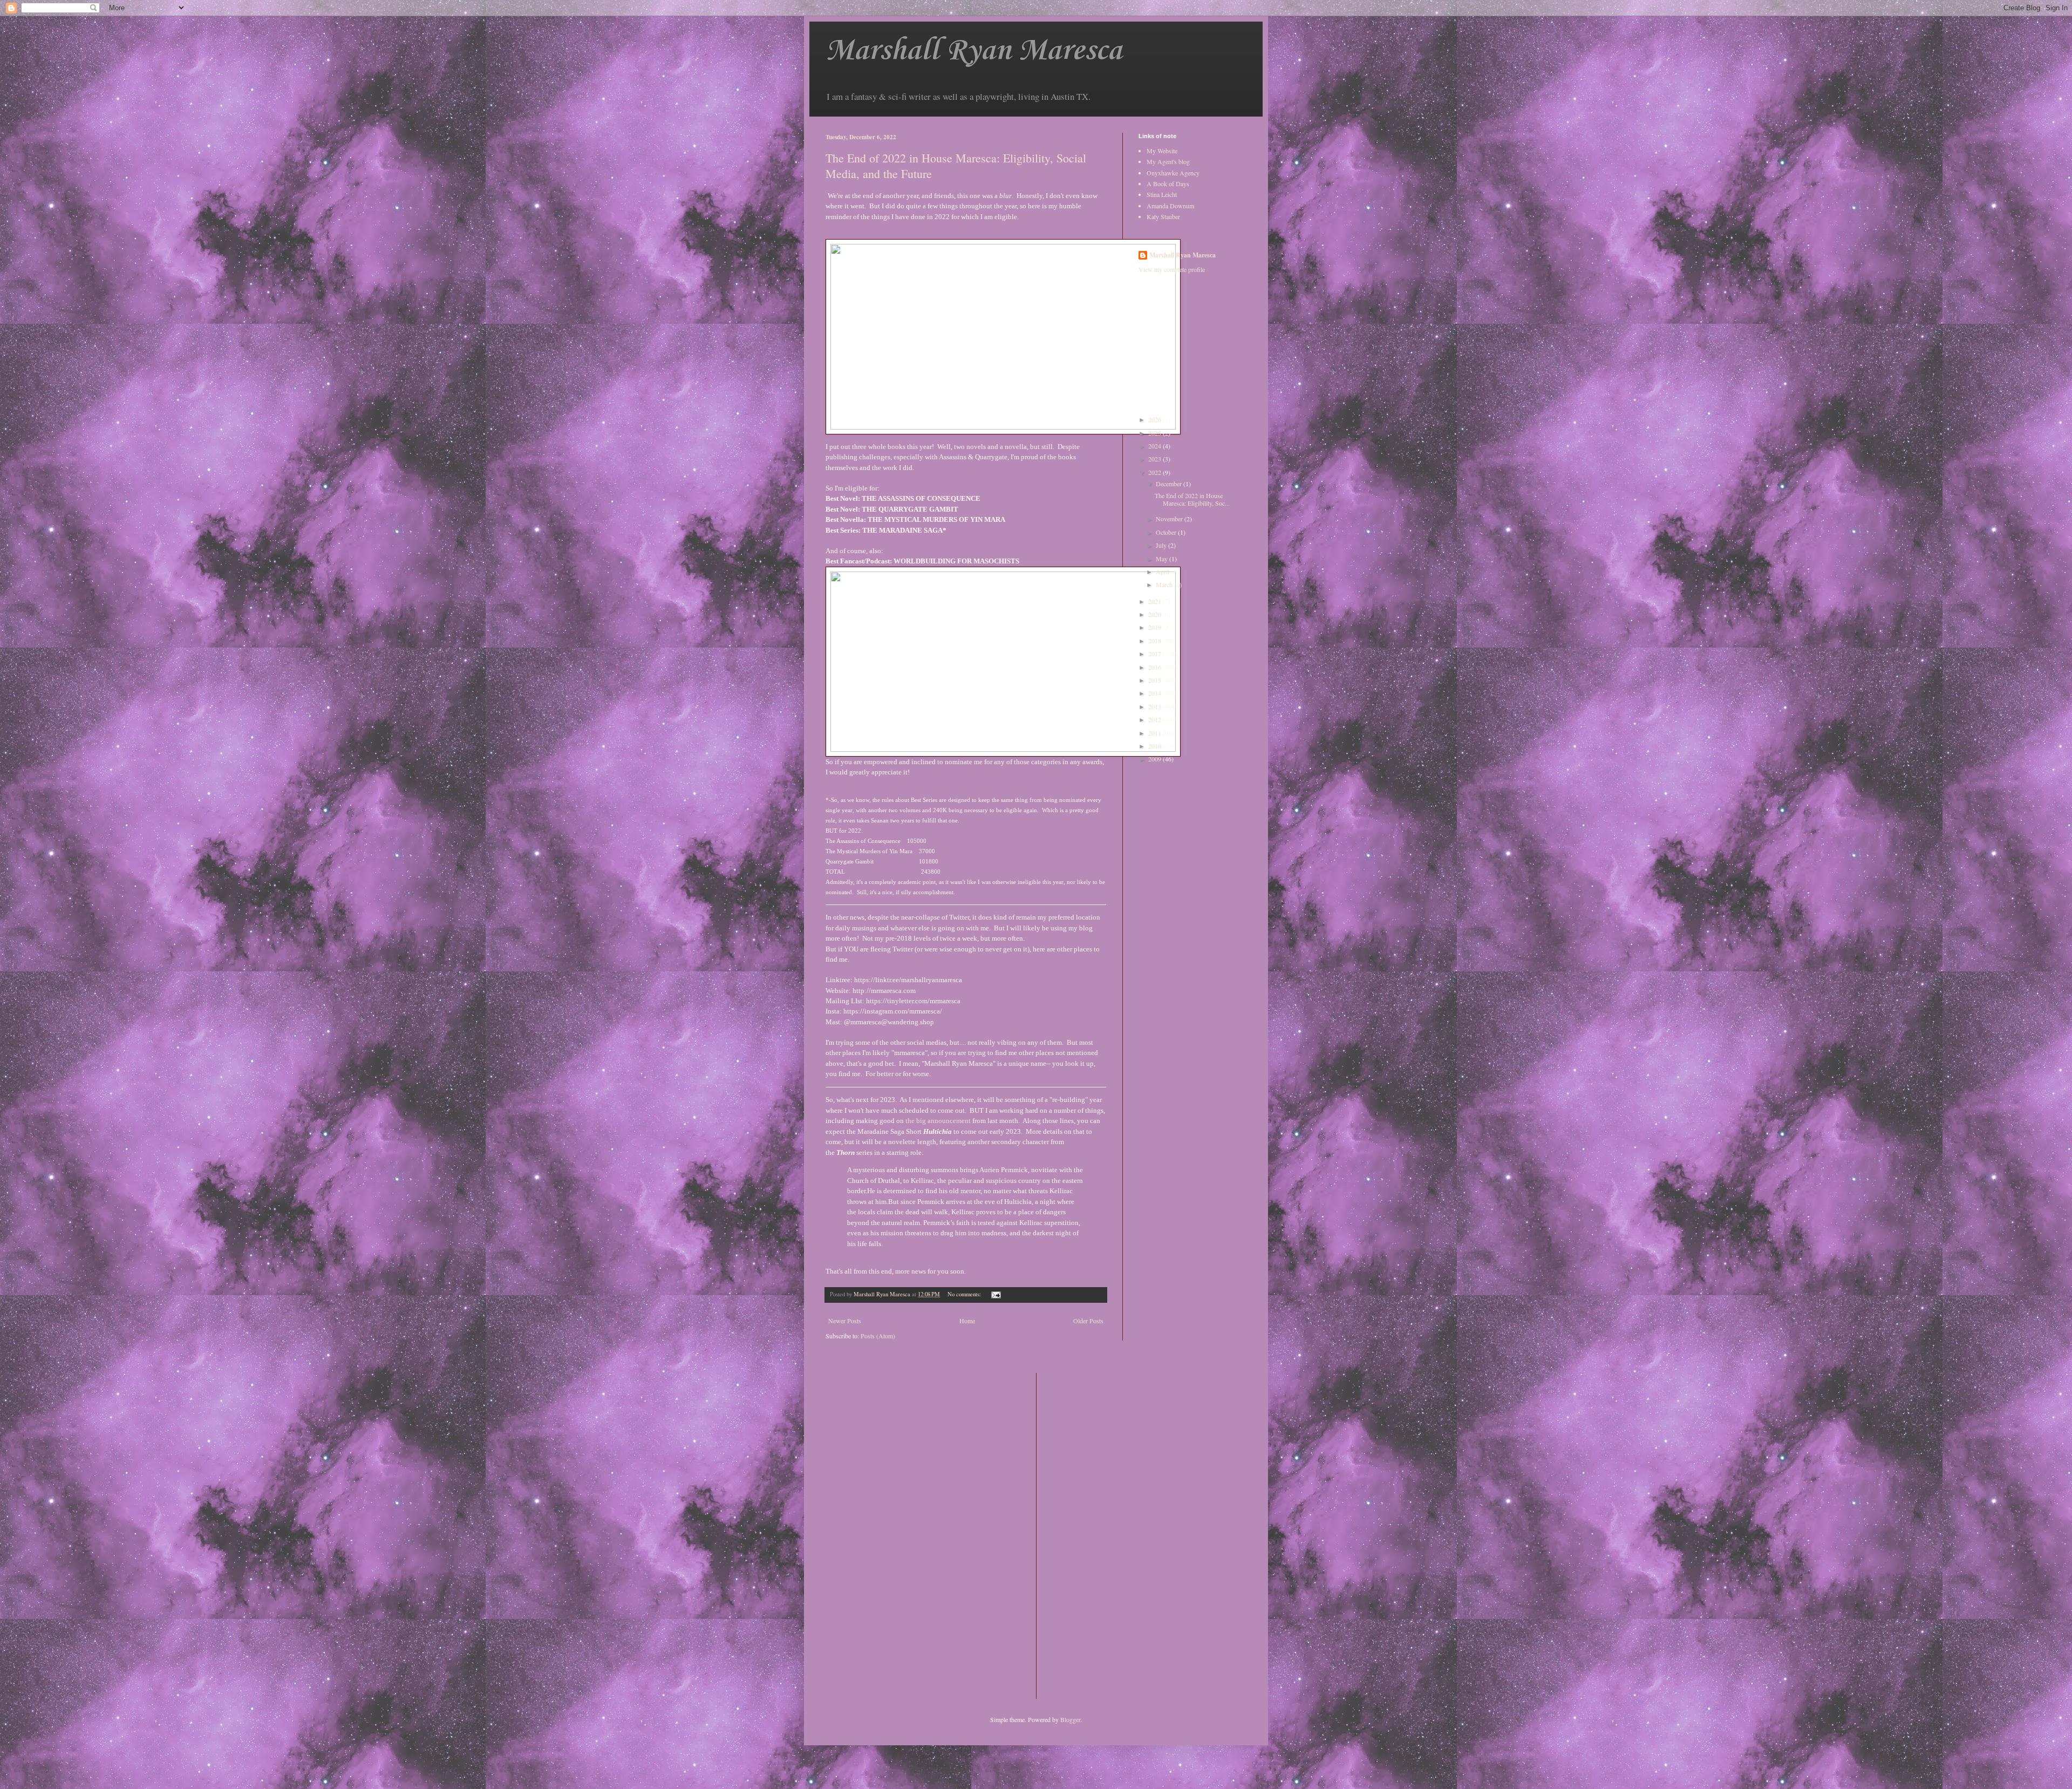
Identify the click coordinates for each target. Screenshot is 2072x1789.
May (1163, 559)
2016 (1156, 667)
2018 (1156, 641)
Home (967, 1321)
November (1170, 519)
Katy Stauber (1163, 216)
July (1162, 545)
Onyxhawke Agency (1173, 173)
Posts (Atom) (878, 1336)
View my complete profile (1172, 269)
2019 (1156, 627)
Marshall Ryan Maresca (974, 51)
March (1165, 584)
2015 (1156, 680)
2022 (1156, 472)
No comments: (965, 1294)
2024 (1156, 446)
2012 (1156, 719)
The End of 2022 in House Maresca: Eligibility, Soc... (1192, 499)
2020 (1156, 614)
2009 (1156, 759)
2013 (1156, 706)
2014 (1156, 693)
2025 (1156, 433)
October (1167, 532)
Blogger (1070, 1719)
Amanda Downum (1170, 206)
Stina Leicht (1162, 194)
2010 (1156, 746)
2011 (1156, 733)
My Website (1162, 151)
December (1170, 484)
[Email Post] (996, 1294)
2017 (1156, 654)
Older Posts (1088, 1321)
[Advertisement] (1088, 1535)
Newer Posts (845, 1321)
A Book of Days (1168, 183)
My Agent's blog (1168, 161)
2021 (1156, 601)
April (1163, 572)
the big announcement (938, 1121)
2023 (1156, 459)
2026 (1156, 419)
